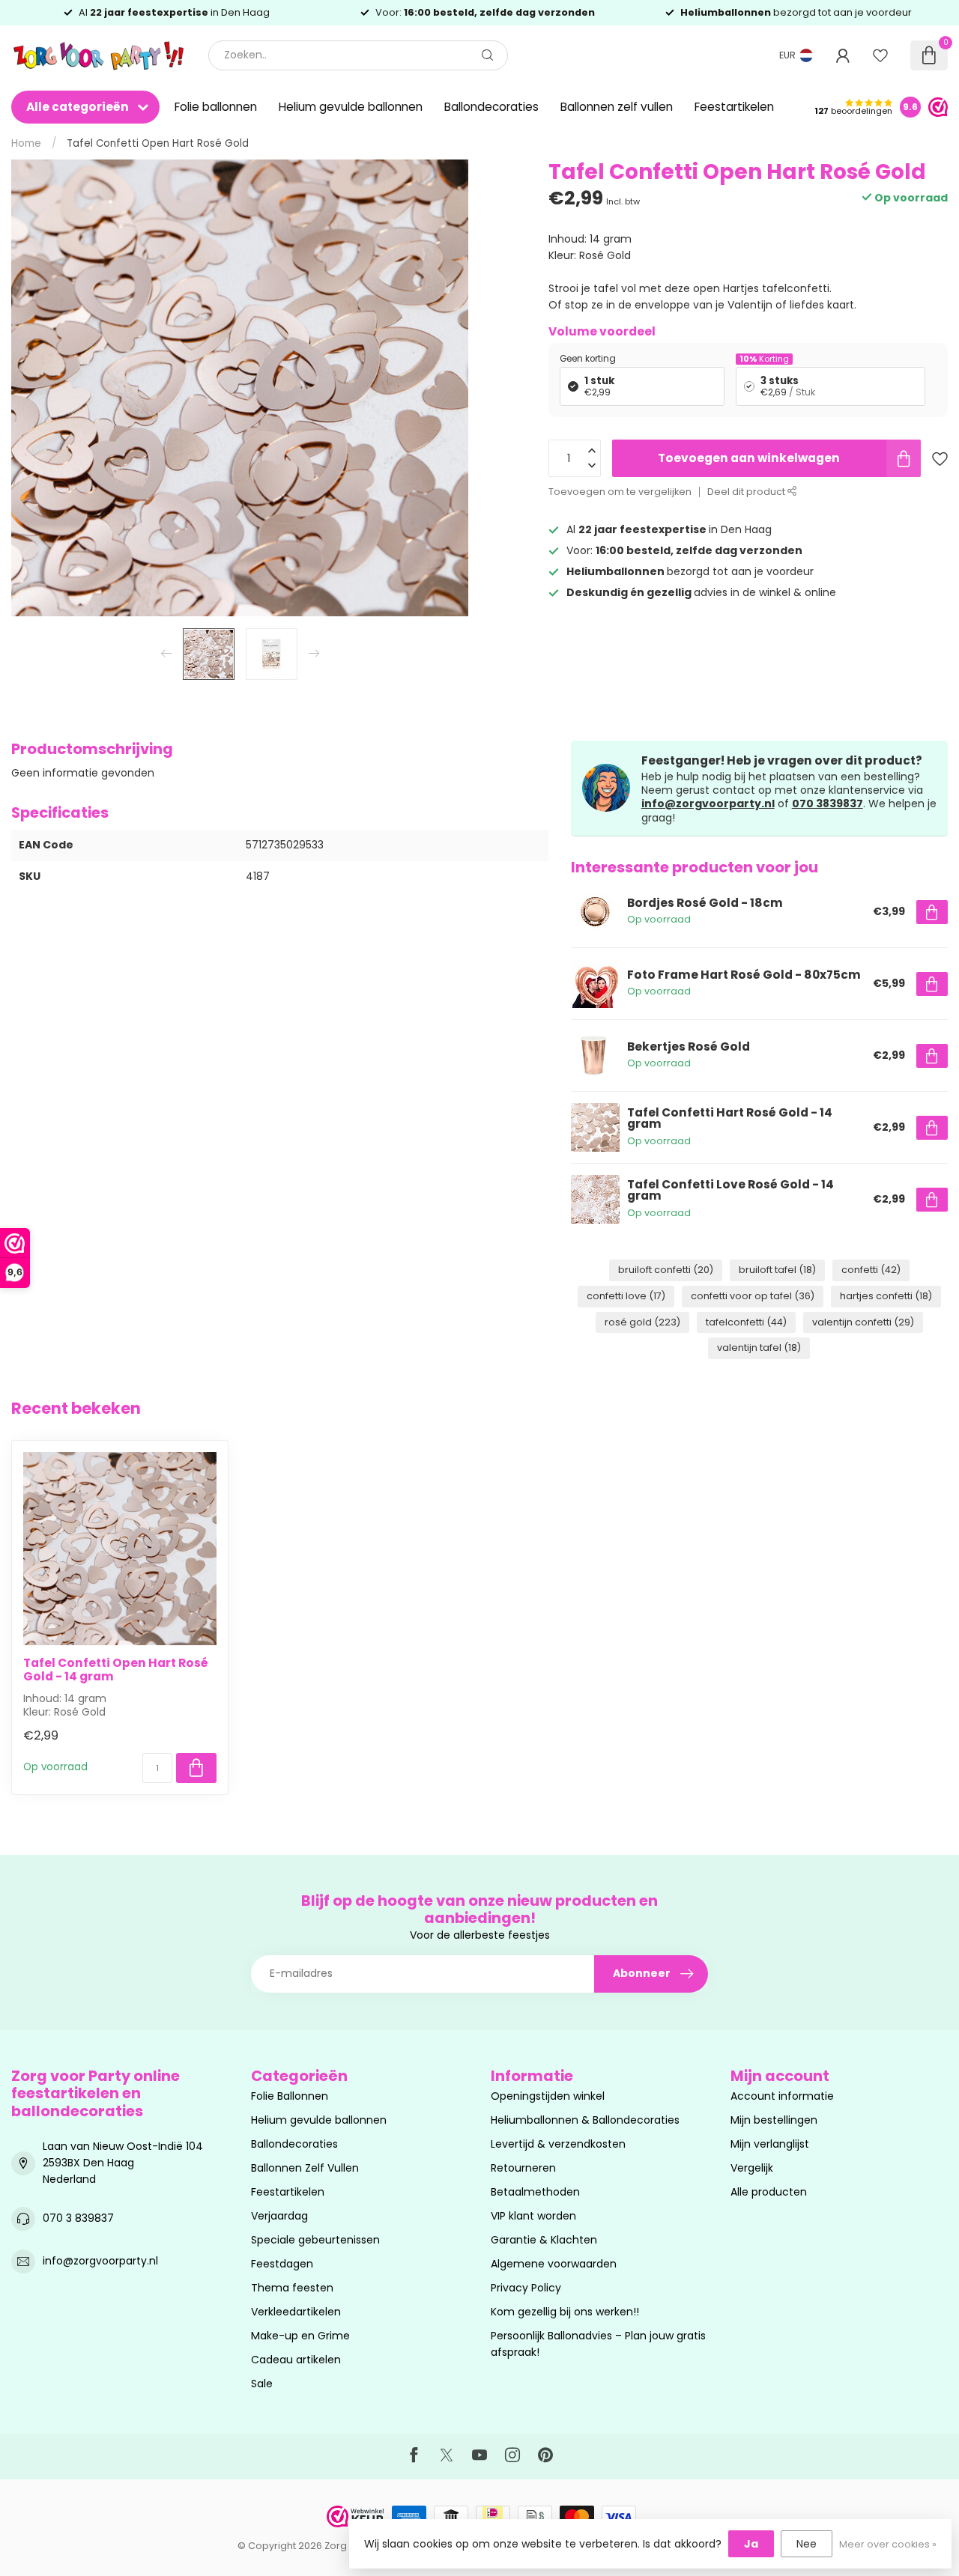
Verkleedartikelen (296, 2312)
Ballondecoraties (491, 107)
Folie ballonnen (216, 107)
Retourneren (523, 2168)
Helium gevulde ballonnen (351, 107)
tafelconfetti (746, 1322)
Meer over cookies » (888, 2544)
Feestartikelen (734, 107)
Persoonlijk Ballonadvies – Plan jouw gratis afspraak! (598, 2344)
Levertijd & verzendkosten (558, 2144)
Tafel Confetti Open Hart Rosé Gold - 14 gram (116, 1670)
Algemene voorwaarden (554, 2264)
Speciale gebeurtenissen (315, 2240)
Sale (262, 2384)
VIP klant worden (533, 2216)
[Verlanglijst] (880, 55)
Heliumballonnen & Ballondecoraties (585, 2120)
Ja (751, 2544)
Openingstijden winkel (548, 2096)
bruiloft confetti (666, 1270)
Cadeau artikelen (296, 2360)
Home (26, 143)
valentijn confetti (863, 1322)
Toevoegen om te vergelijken (620, 492)
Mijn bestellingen (774, 2120)
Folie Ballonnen (290, 2096)
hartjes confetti (886, 1296)
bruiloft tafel (777, 1270)
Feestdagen (282, 2264)
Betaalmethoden (535, 2192)
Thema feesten (292, 2288)
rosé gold (642, 1322)
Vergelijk (752, 2168)
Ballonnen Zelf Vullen (305, 2168)
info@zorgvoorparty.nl (708, 804)
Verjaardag (279, 2216)
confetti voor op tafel (753, 1296)
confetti (871, 1270)
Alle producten (769, 2192)
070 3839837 (828, 804)
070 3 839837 (78, 2218)
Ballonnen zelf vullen (617, 107)
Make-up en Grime (300, 2336)
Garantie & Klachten (544, 2240)
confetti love (626, 1296)
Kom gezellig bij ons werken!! (565, 2312)
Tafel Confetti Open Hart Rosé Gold (158, 143)
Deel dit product (747, 492)
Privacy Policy (526, 2288)
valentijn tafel (759, 1348)
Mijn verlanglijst (770, 2144)
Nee (807, 2544)
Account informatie (782, 2096)
